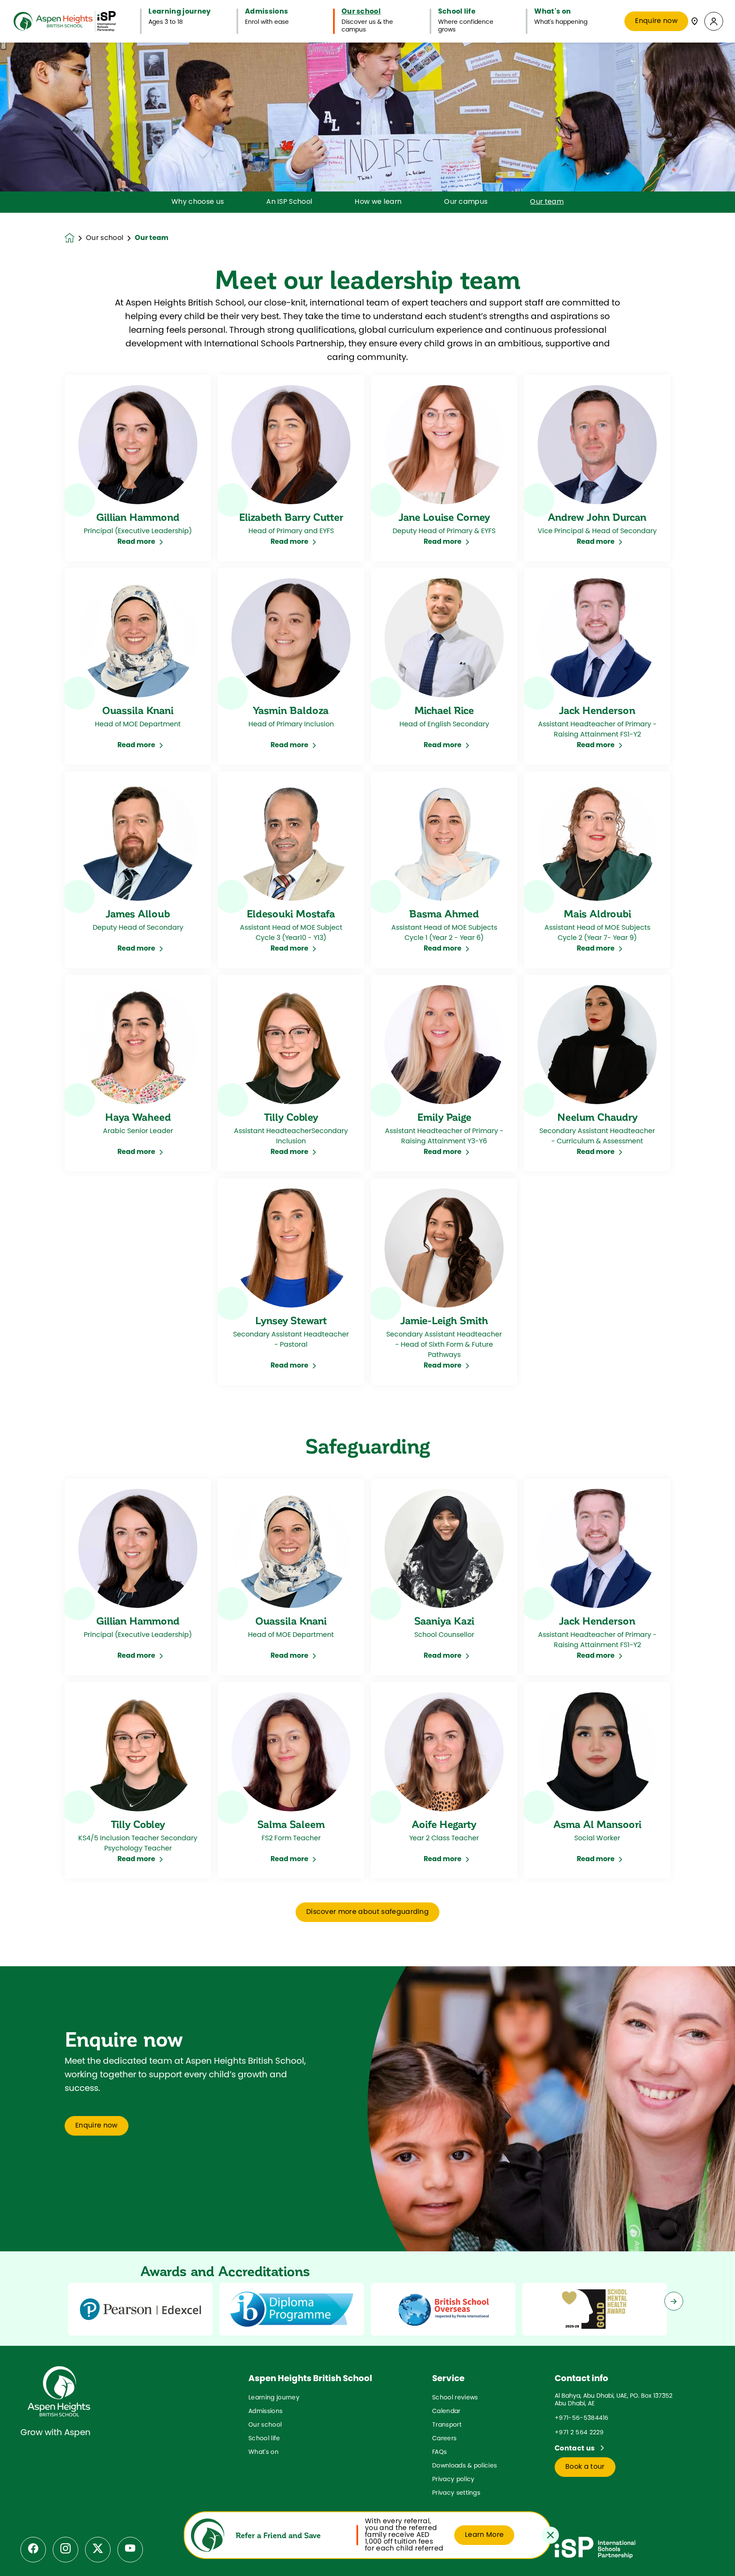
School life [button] (457, 12)
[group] (140, 2309)
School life (264, 2439)
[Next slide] (674, 2301)
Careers (444, 2439)
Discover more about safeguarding (367, 1912)
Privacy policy (453, 2480)
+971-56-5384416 (582, 2418)
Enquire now (656, 21)
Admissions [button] (266, 12)
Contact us (575, 2449)
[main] (367, 1309)
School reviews (455, 2398)
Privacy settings (456, 2493)
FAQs (439, 2452)
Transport (447, 2425)
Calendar (446, 2412)
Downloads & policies (464, 2466)
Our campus (466, 202)
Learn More (484, 2535)
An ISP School (289, 202)
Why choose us (198, 202)
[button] (714, 21)
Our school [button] (361, 12)
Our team (547, 202)
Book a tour (585, 2467)
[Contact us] (695, 21)
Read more (136, 542)
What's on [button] (553, 12)
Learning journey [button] (179, 12)
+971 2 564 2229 (579, 2433)
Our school (105, 238)
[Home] (65, 21)
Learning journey (274, 2398)
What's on (264, 2452)
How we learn (378, 202)
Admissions (265, 2412)
